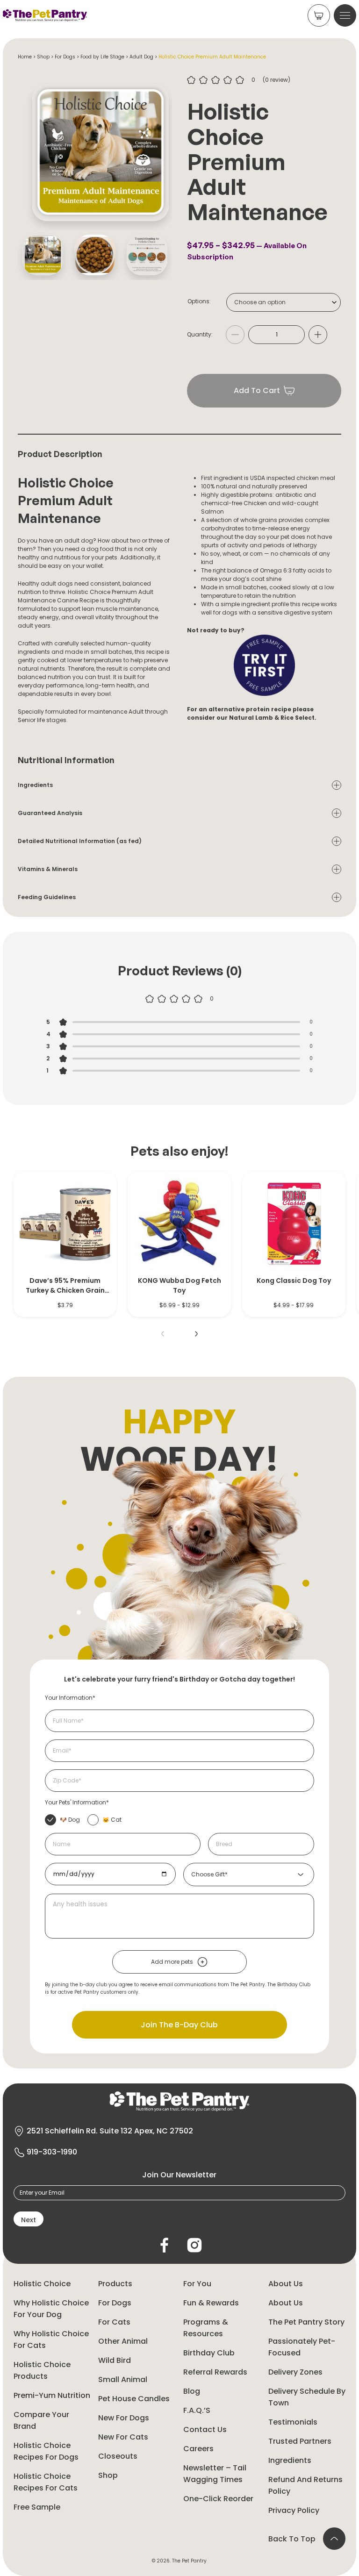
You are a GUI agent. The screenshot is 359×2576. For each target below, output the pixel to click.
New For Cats (123, 2437)
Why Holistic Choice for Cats (51, 2340)
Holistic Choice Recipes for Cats (46, 2482)
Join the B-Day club (179, 2025)
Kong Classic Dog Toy (294, 1281)
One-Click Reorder (218, 2499)
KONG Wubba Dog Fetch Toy (179, 1285)
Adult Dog (141, 57)
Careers (198, 2449)
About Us (286, 2284)
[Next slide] (196, 1334)
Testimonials (293, 2422)
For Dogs (65, 57)
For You (197, 2284)
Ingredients (290, 2460)
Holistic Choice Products (42, 2370)
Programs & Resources (206, 2328)
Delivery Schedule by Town (307, 2397)
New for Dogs (124, 2418)
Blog (192, 2391)
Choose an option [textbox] (260, 302)
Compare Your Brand (41, 2420)
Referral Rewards (215, 2372)
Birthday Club (209, 2353)
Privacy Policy (294, 2510)
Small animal (123, 2379)
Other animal (123, 2341)
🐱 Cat (112, 1820)
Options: (199, 301)
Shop (43, 57)
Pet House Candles (134, 2399)
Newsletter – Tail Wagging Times (215, 2474)
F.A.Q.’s (197, 2410)
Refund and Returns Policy (305, 2485)
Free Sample (37, 2507)
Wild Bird (115, 2360)
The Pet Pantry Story (306, 2322)
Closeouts (118, 2456)
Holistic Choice (42, 2284)
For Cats (114, 2322)
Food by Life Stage (102, 57)
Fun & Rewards (211, 2303)
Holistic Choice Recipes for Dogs (46, 2451)
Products (115, 2284)
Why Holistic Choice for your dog (51, 2309)
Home (25, 57)
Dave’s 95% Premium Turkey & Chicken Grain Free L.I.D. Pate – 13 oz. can (65, 1286)
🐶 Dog (70, 1820)
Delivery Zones (295, 2372)
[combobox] (284, 302)
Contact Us (205, 2429)
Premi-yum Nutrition (52, 2395)
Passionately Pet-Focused (302, 2347)
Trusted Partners (300, 2441)
